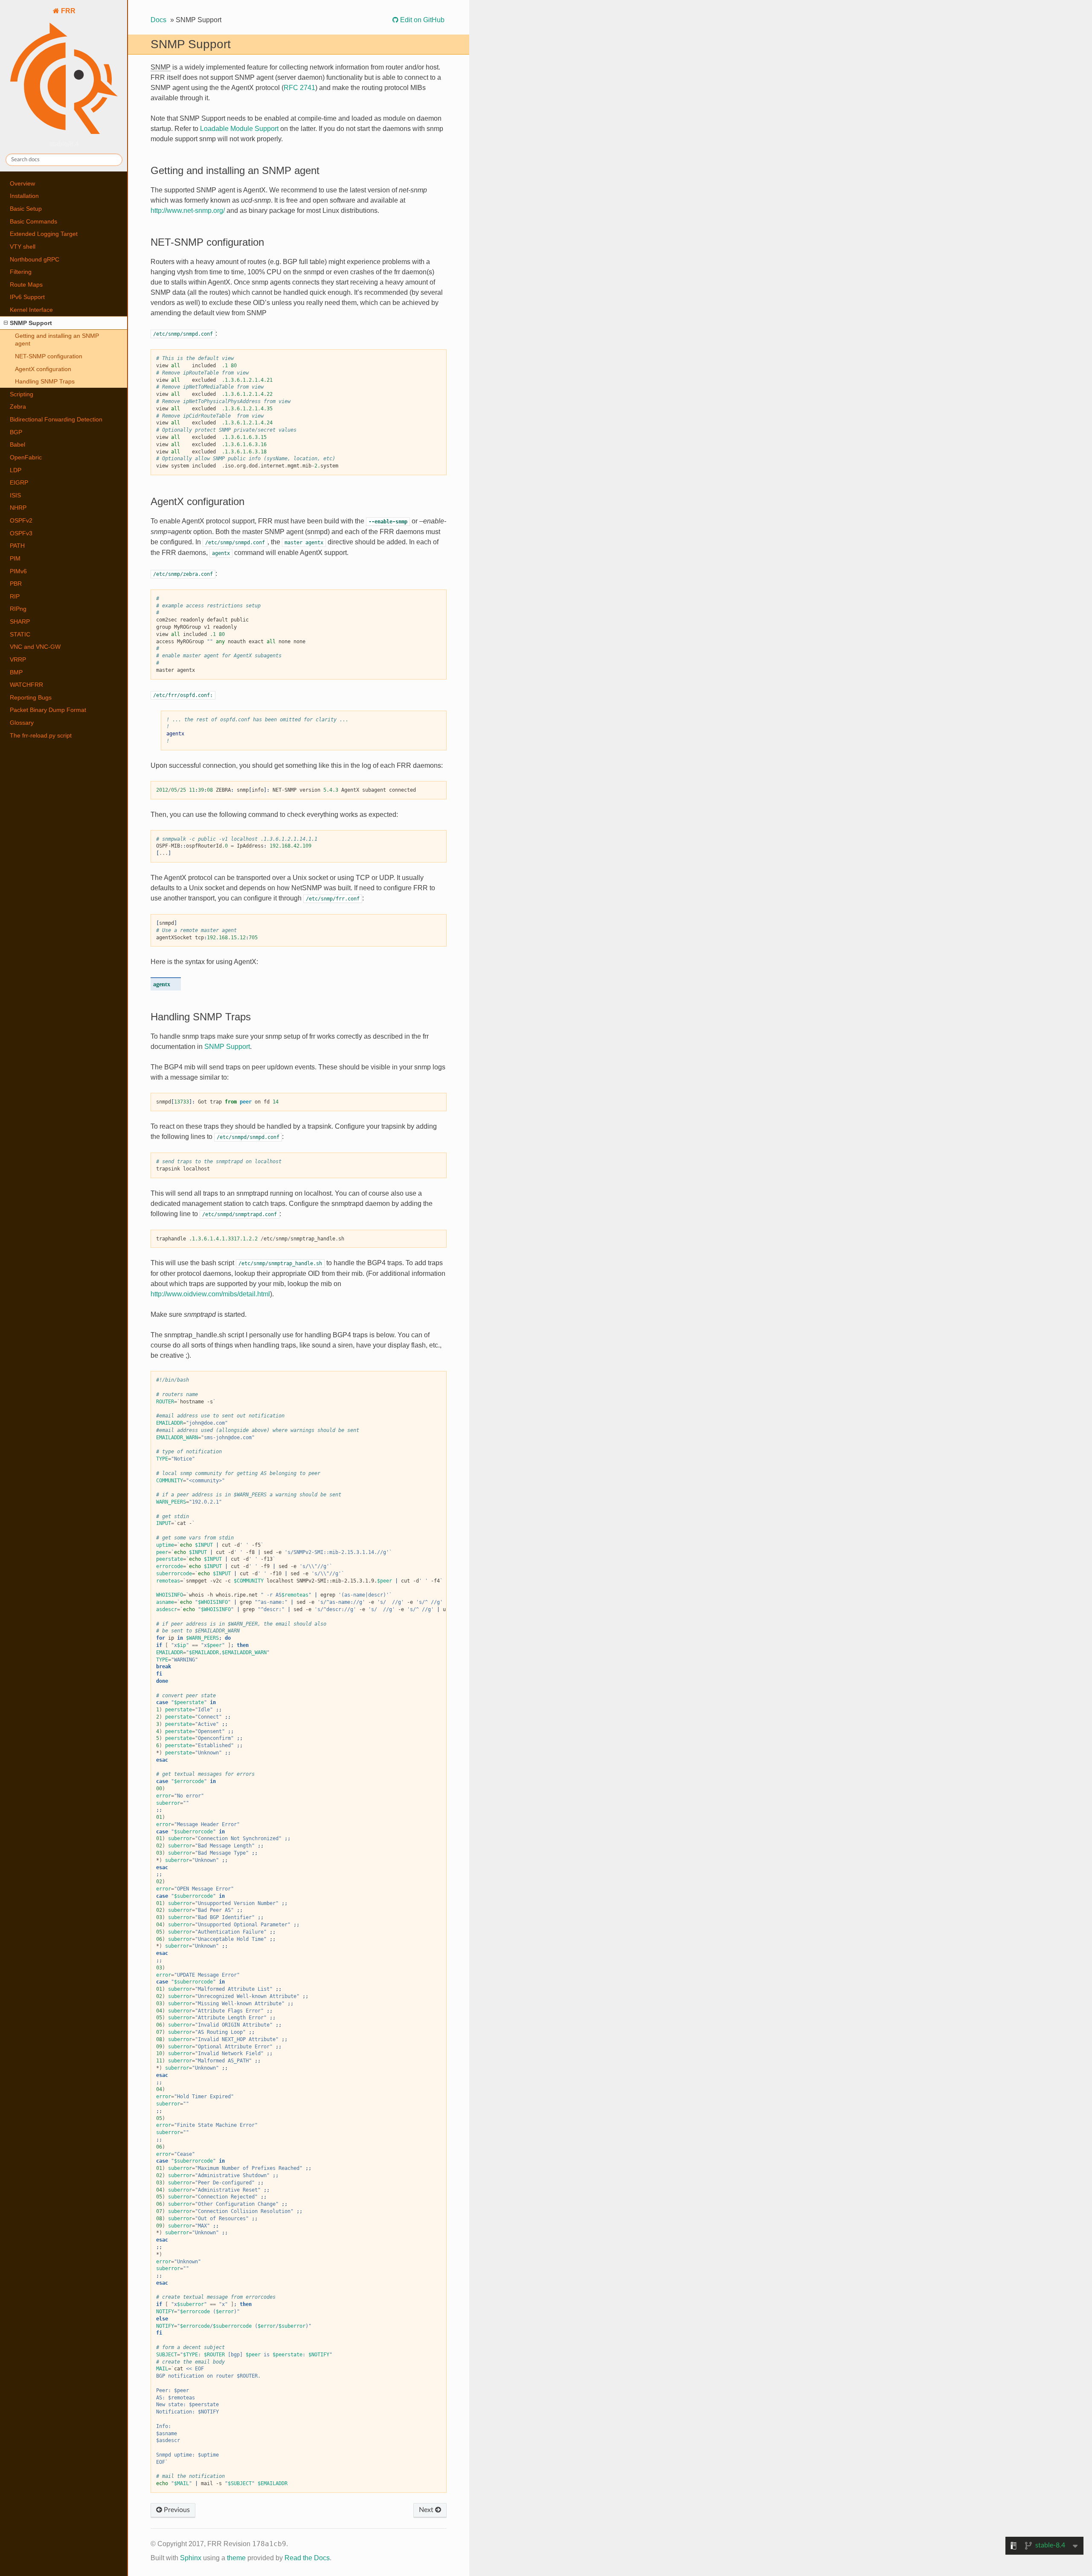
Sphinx (191, 2558)
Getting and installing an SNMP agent (57, 340)
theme (236, 2558)
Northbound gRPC (35, 259)
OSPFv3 (21, 533)
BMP (16, 672)
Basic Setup (26, 209)
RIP (15, 596)
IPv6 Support (27, 297)
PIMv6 (18, 571)
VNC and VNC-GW (35, 647)
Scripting (22, 394)
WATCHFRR (26, 685)
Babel (17, 444)
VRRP (18, 659)
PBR (16, 584)
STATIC (20, 634)
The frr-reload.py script (41, 735)
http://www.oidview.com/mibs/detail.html (210, 1294)
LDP (16, 470)
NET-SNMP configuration (49, 356)
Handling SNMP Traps (45, 381)
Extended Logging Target (44, 234)
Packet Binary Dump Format (48, 710)
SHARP (20, 621)
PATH (17, 546)
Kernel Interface (31, 310)
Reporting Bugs (31, 697)
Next (427, 2510)
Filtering (21, 272)
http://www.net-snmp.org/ (188, 211)
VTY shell (23, 247)
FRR (67, 11)
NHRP (18, 508)
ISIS (15, 495)
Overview (22, 183)
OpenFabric (26, 457)
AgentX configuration (43, 369)
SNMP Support (31, 323)
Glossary (22, 723)
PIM (15, 558)
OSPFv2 (21, 520)
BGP (16, 432)
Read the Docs (307, 2558)
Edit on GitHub (421, 20)
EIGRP (19, 482)
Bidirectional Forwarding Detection (56, 419)
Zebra (18, 407)
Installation (24, 196)
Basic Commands (33, 221)
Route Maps (26, 285)
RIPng (18, 609)
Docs (158, 20)
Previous (176, 2510)
